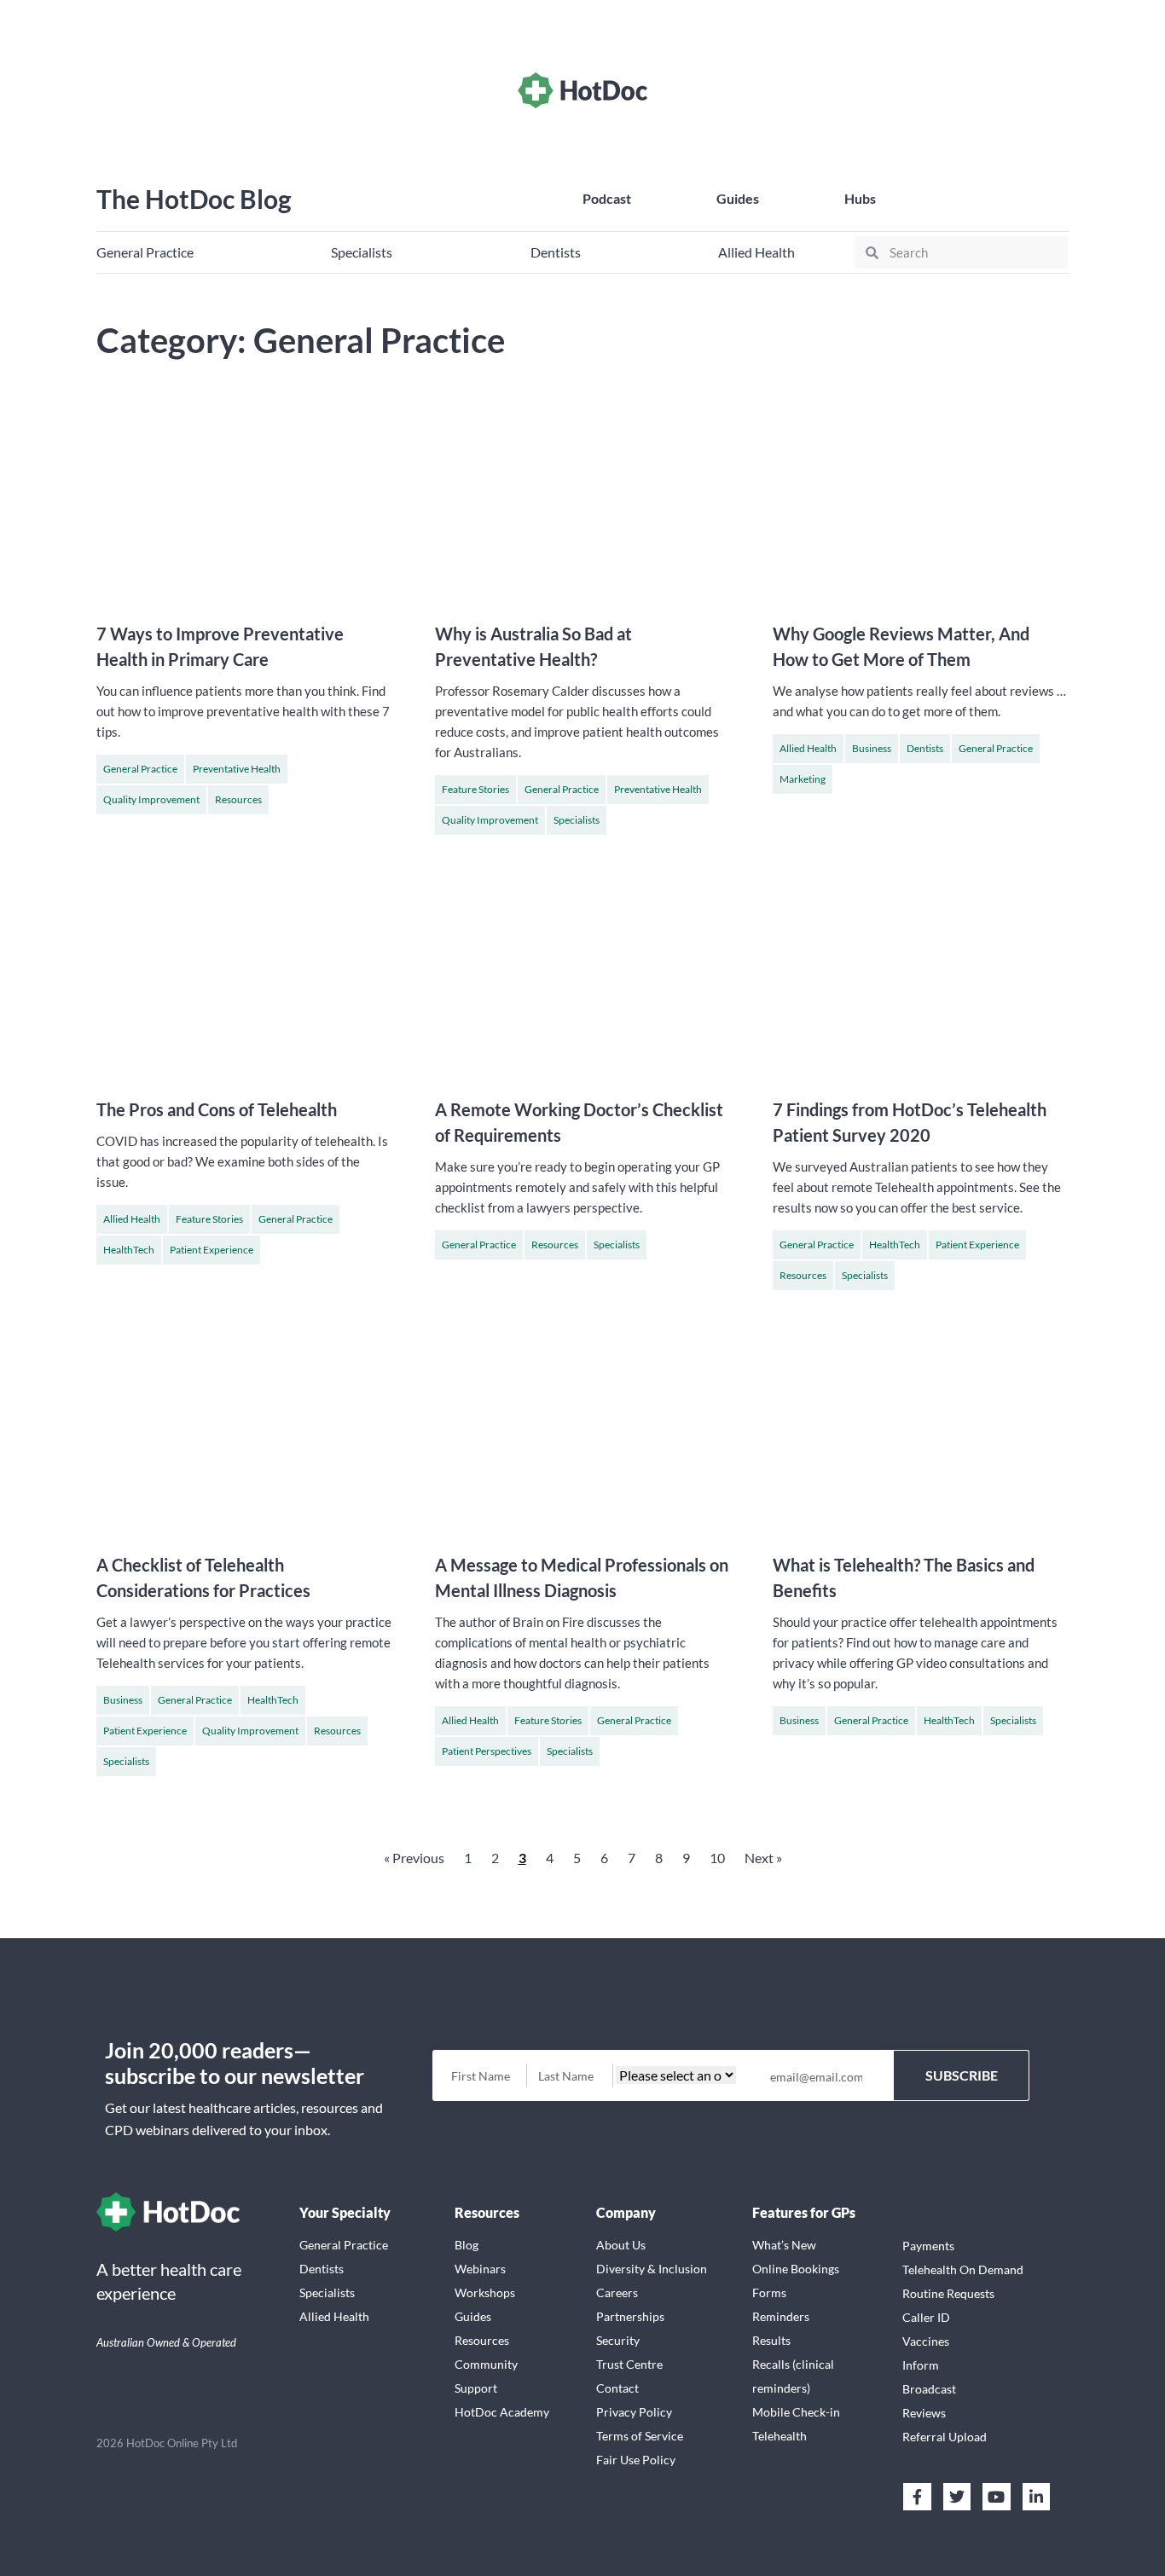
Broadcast (929, 2389)
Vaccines (926, 2341)
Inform (921, 2365)
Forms (769, 2292)
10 (717, 1858)
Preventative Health (237, 769)
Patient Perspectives (487, 1751)
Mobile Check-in (796, 2412)
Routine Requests (948, 2293)
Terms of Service (640, 2436)
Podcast (607, 198)
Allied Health (808, 748)
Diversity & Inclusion (652, 2269)
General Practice (140, 769)
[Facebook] (917, 2497)
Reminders (781, 2316)
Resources (238, 799)
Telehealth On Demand (963, 2269)
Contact (617, 2388)
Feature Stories (475, 789)
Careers (617, 2292)
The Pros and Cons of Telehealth (217, 1109)
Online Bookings (796, 2269)
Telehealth (780, 2436)
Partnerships (630, 2316)
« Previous (414, 1858)
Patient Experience (212, 1250)
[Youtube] (996, 2497)
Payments (928, 2246)
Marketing (803, 779)
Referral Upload (945, 2437)
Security (618, 2340)
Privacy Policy (634, 2412)
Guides (738, 198)
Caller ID (926, 2317)
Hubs (860, 198)
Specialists (577, 820)
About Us (621, 2245)
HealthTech (129, 1250)
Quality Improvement (151, 799)
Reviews (924, 2413)
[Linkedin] (1036, 2497)
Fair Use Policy (636, 2460)
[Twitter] (957, 2497)
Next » (763, 1858)
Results (771, 2340)
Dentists (925, 748)
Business (872, 748)
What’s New (784, 2245)
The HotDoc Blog (194, 199)
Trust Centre (629, 2364)
